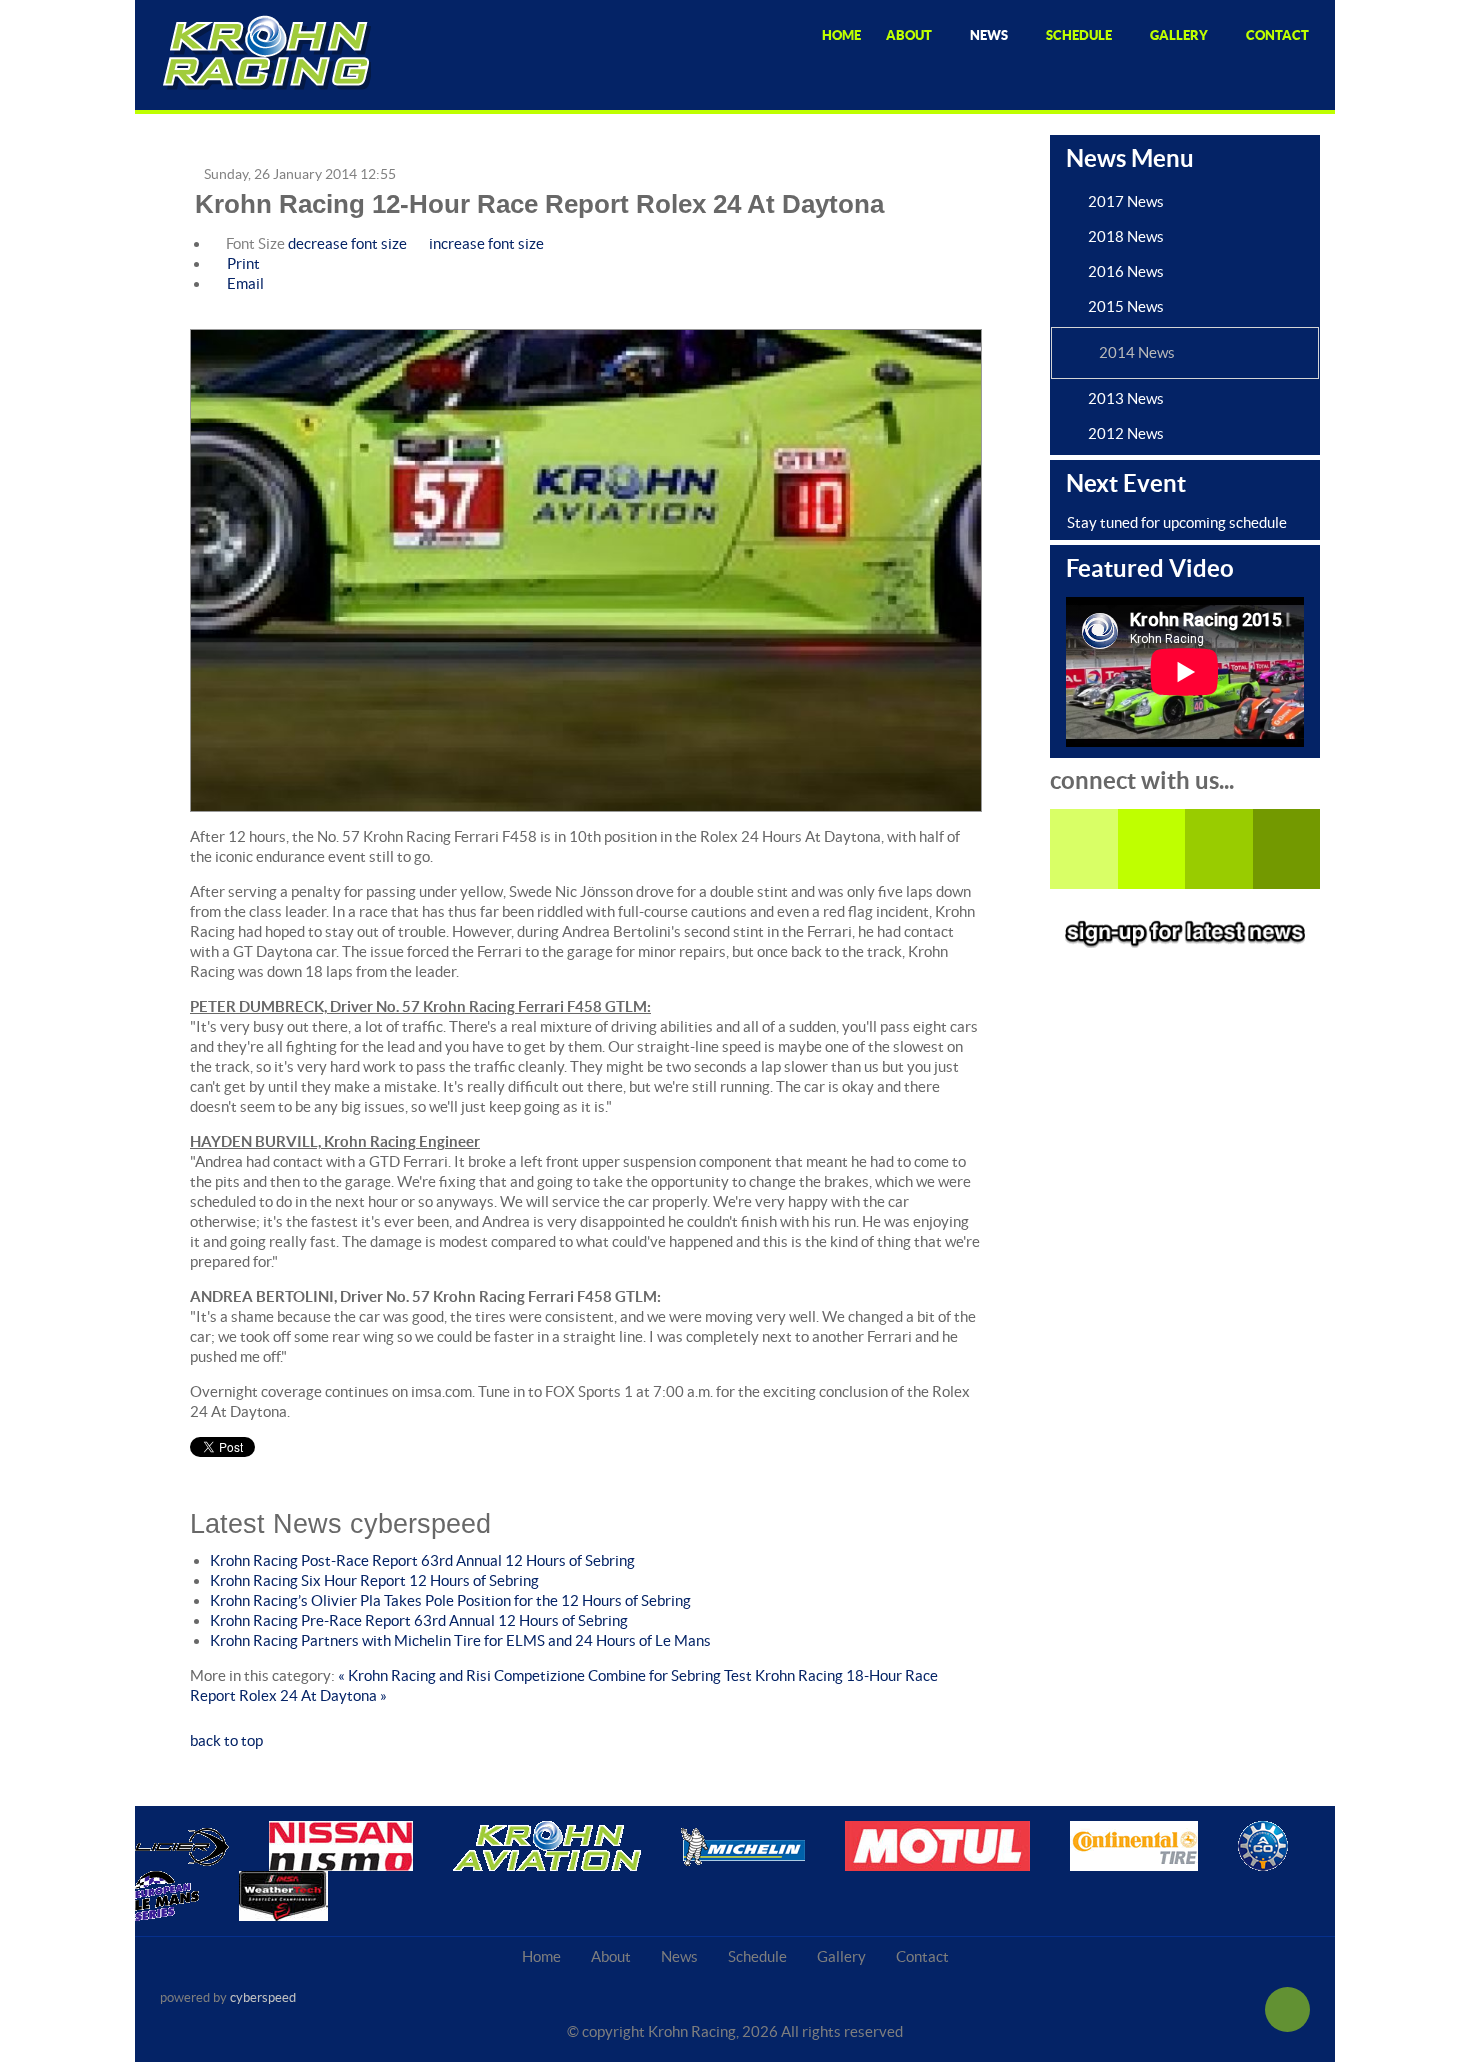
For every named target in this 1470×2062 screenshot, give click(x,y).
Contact (922, 1956)
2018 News (1126, 236)
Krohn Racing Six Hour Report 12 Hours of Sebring (374, 1580)
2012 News (1126, 433)
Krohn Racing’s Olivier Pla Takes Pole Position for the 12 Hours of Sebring (450, 1600)
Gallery (841, 1956)
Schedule (757, 1956)
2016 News (1126, 271)
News (679, 1956)
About (611, 1956)
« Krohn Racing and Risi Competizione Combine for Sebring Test (545, 1675)
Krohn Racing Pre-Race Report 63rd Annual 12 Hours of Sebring (419, 1620)
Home (541, 1956)
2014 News (1137, 352)
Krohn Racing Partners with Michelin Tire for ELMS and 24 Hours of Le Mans (460, 1640)
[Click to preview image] (586, 571)
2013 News (1126, 398)
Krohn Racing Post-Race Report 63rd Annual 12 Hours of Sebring (422, 1560)
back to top (226, 1740)
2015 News (1126, 306)
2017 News (1126, 201)
